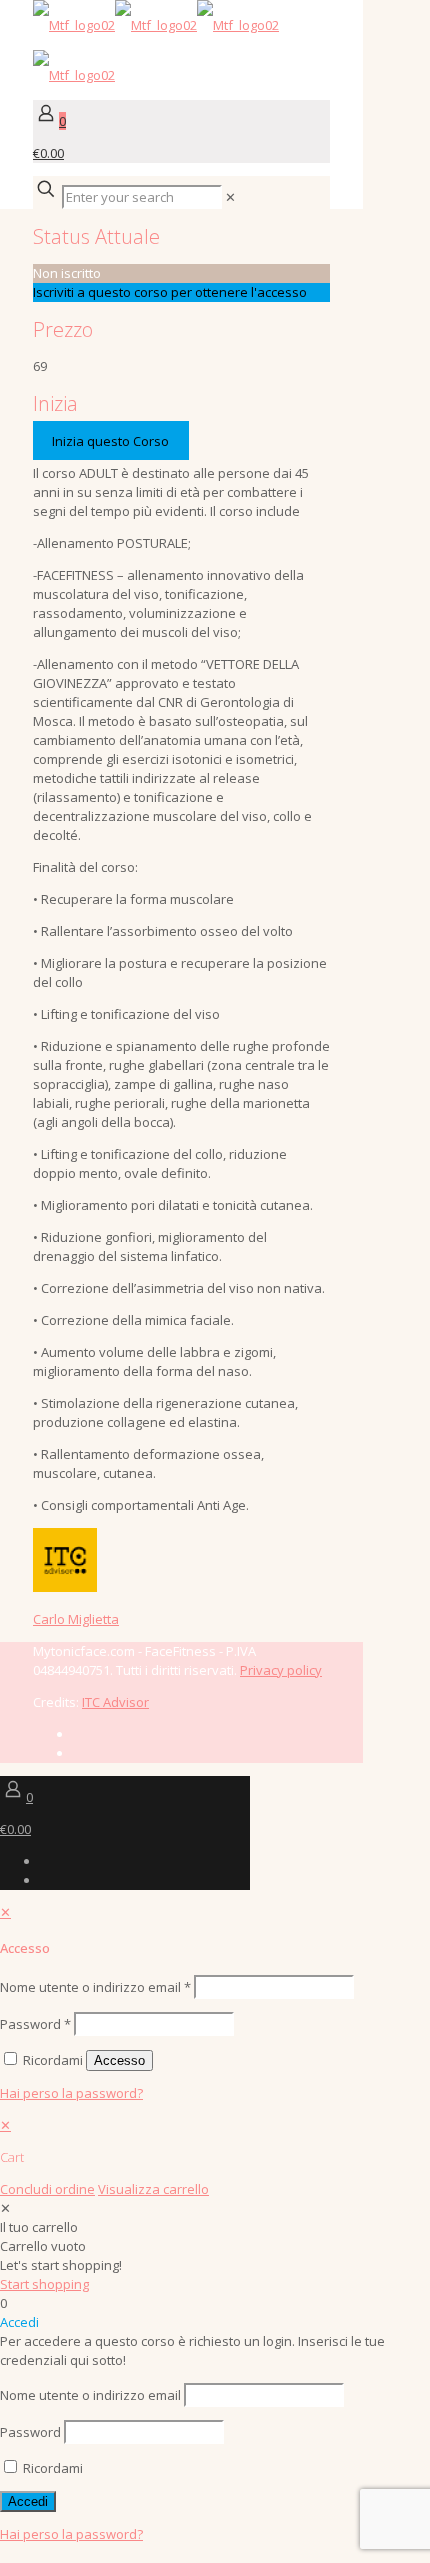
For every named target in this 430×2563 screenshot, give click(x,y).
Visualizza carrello (153, 2189)
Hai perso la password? (71, 2093)
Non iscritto (67, 273)
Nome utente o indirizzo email (95, 1987)
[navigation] (215, 2157)
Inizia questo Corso (110, 441)
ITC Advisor (115, 1702)
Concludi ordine (47, 2189)
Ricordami (51, 2468)
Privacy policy (281, 1670)
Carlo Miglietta (76, 1619)
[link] (230, 197)
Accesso (119, 2060)
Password (35, 2024)
